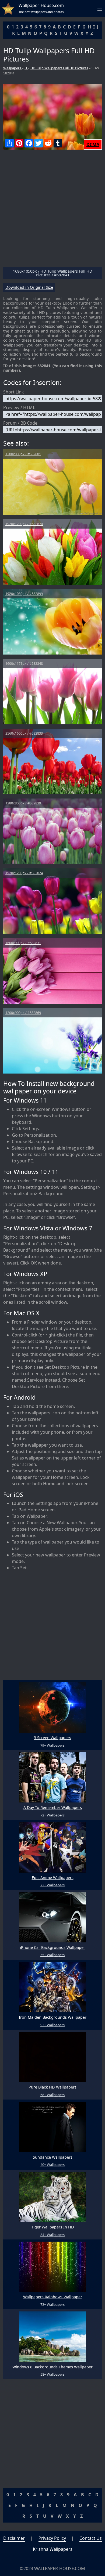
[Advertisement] (52, 211)
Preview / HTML (19, 407)
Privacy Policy (52, 2538)
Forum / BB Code (20, 423)
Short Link (14, 392)
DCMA (93, 144)
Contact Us (91, 2538)
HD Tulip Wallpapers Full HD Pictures (59, 68)
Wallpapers (13, 68)
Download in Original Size (29, 288)
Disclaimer (14, 2538)
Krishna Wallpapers (53, 2549)
